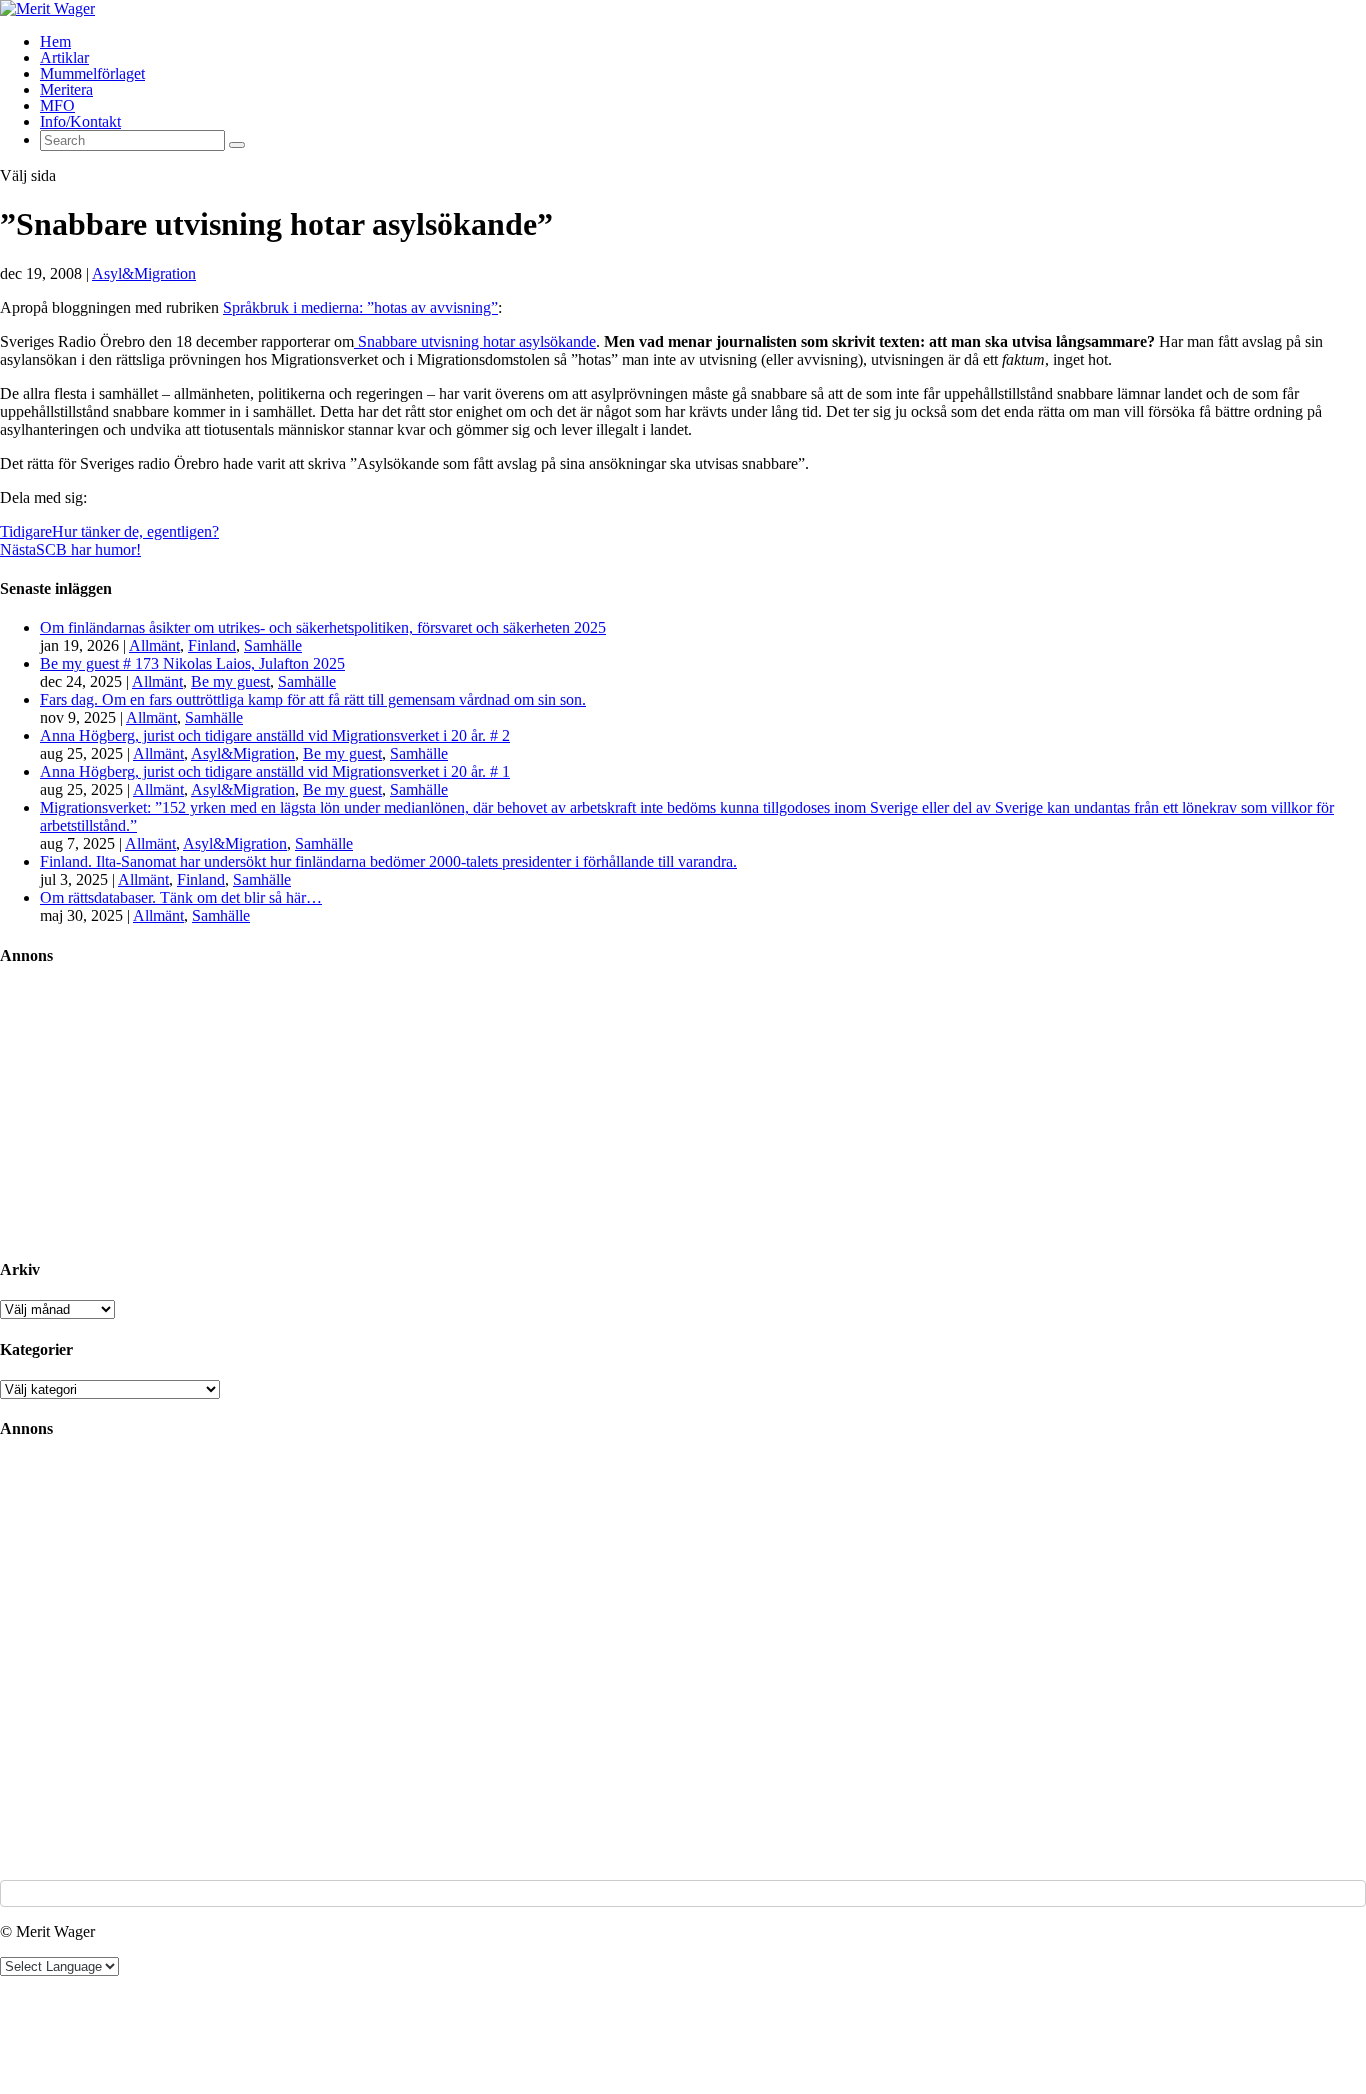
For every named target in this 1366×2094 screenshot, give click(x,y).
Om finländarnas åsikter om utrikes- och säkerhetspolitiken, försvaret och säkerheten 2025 (323, 627)
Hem (55, 41)
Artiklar (64, 57)
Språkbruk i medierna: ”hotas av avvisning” (360, 307)
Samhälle (273, 645)
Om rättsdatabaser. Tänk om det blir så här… (181, 897)
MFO (57, 105)
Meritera (66, 89)
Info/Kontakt (80, 121)
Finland (212, 645)
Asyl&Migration (144, 273)
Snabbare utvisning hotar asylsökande (475, 341)
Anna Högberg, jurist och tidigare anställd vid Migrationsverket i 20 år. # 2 (275, 735)
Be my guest (230, 681)
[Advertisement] (150, 1111)
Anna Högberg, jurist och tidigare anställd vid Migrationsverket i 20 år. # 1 (275, 771)
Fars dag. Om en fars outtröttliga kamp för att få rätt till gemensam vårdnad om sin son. (313, 699)
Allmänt (154, 645)
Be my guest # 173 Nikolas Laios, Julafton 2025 (192, 663)
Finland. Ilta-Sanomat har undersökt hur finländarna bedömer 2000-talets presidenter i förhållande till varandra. (388, 861)
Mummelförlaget (92, 73)
